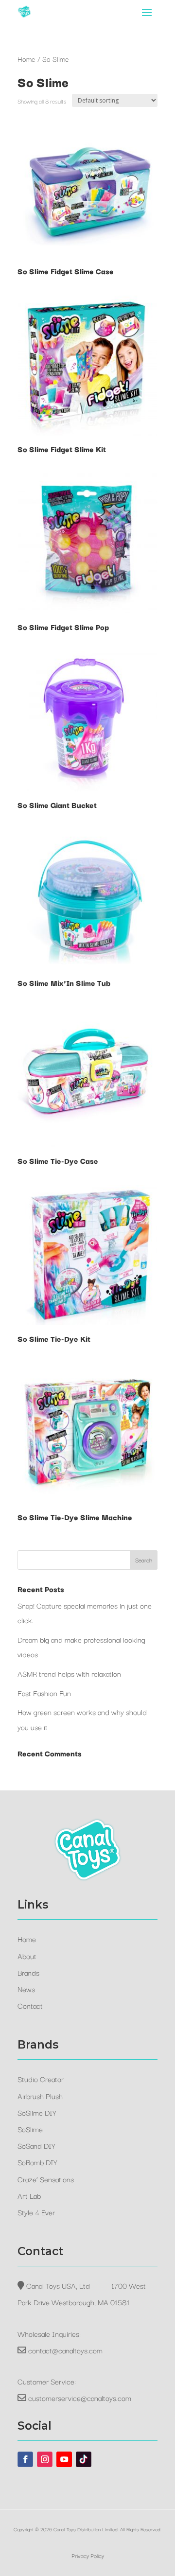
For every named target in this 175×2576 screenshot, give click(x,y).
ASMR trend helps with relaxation (69, 1673)
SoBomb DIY (37, 2162)
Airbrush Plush (40, 2096)
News (26, 1989)
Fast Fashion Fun (44, 1693)
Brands (28, 1972)
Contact (30, 2005)
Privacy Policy (88, 2555)
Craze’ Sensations (46, 2179)
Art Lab (29, 2195)
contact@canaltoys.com (65, 2350)
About (27, 1956)
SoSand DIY (36, 2145)
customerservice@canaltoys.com (80, 2398)
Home (26, 59)
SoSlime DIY (37, 2112)
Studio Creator (41, 2079)
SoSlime (30, 2129)
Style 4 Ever (36, 2212)
